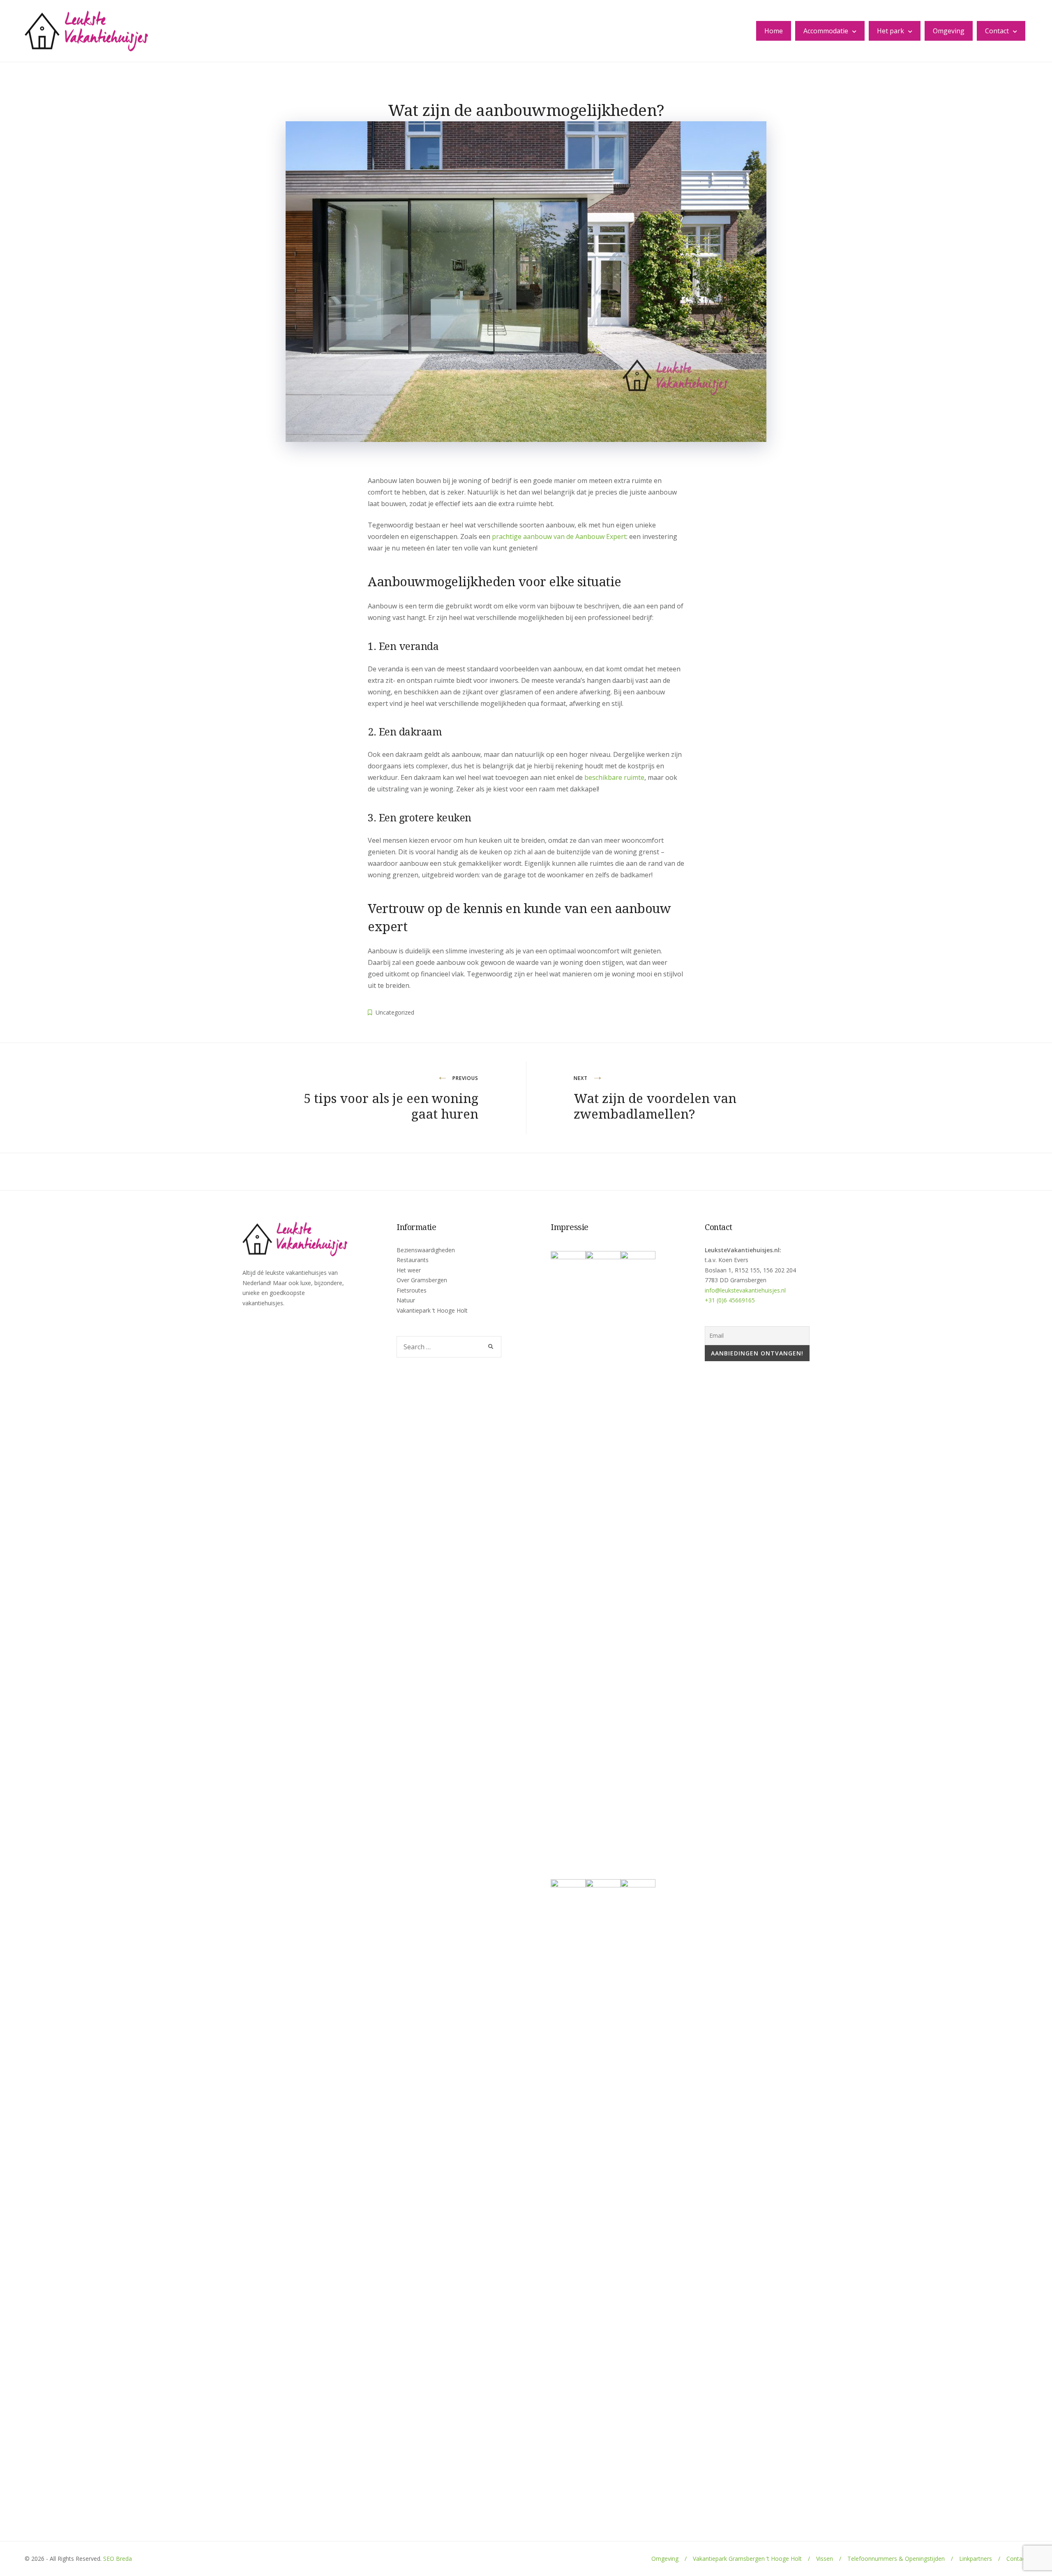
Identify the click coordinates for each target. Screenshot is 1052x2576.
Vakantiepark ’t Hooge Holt (432, 1310)
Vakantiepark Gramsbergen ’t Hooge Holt (747, 2559)
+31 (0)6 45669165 (730, 1300)
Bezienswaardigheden (426, 1250)
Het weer (409, 1270)
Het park (891, 31)
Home (774, 31)
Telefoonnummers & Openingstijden (896, 2559)
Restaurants (413, 1260)
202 (780, 1270)
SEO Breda (118, 2559)
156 (768, 1270)
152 (743, 1270)
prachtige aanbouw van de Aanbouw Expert (559, 536)
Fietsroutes (412, 1290)
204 (791, 1270)
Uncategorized (395, 1012)
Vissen (825, 2559)
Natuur (406, 1300)
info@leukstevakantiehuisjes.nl (745, 1290)
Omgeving (949, 31)
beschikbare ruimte (614, 777)
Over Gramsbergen (422, 1280)
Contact (997, 31)
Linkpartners (976, 2559)
